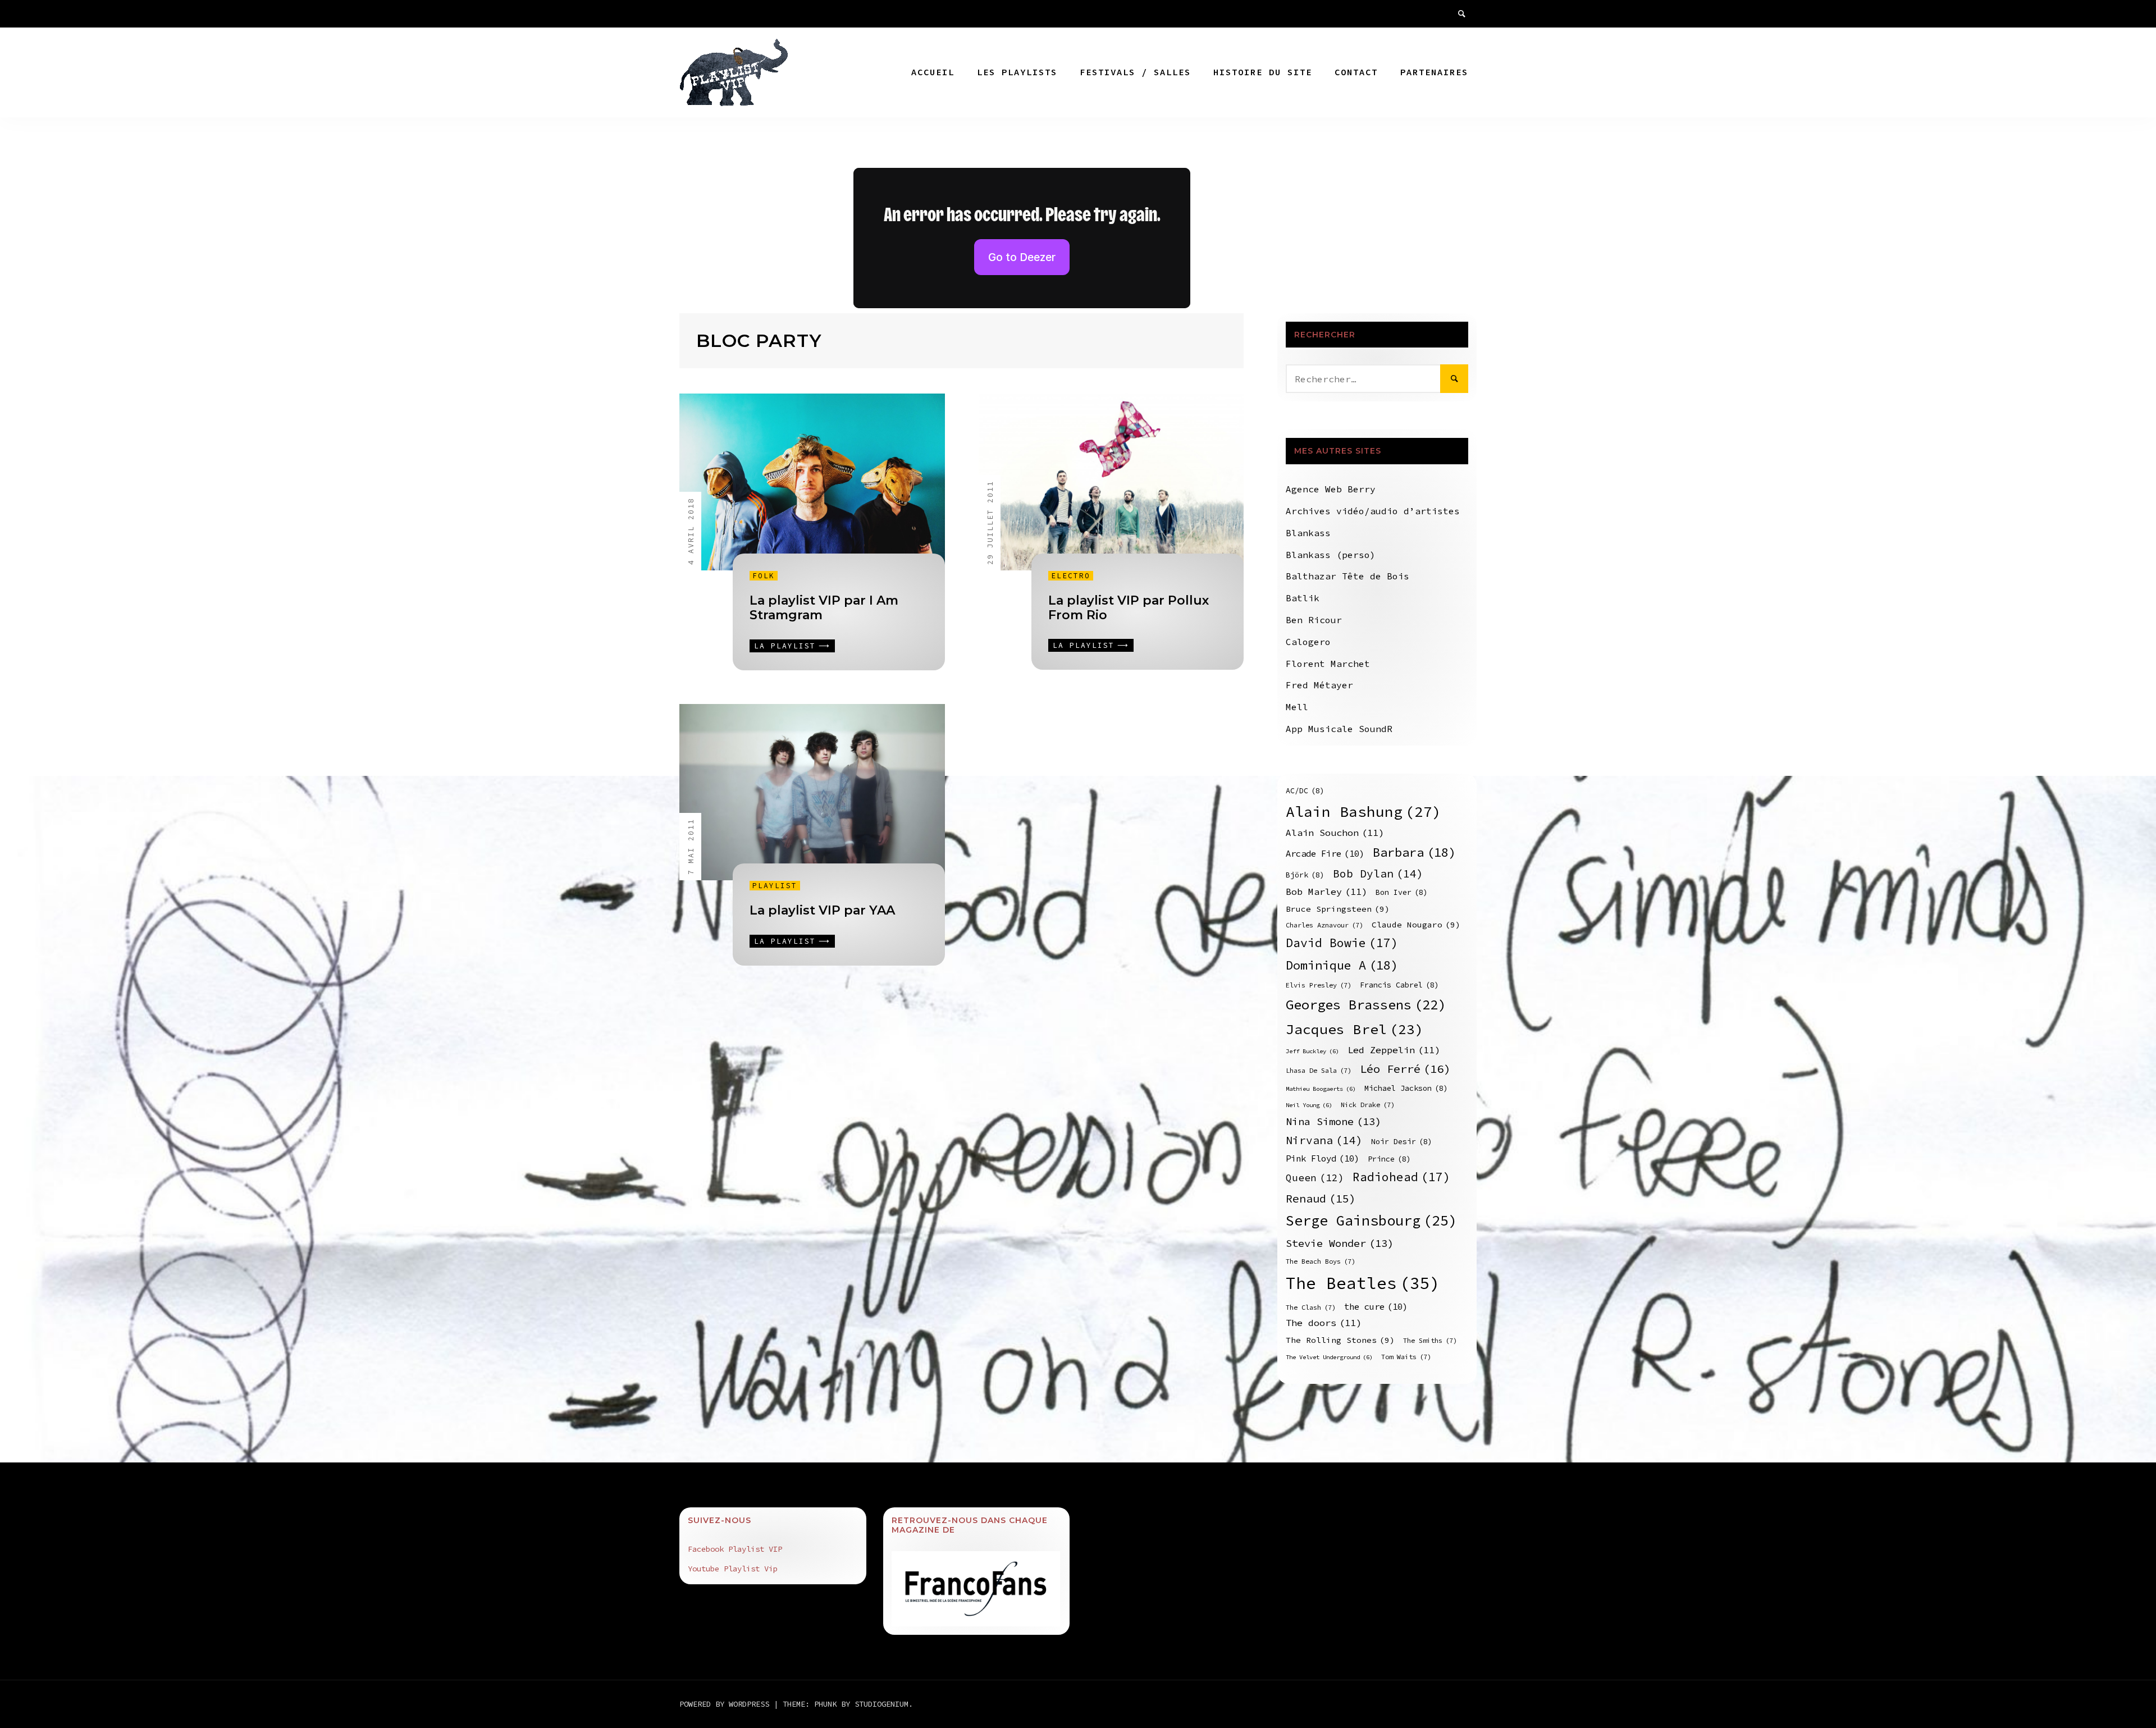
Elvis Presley (1319, 985)
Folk (764, 576)
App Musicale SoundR (1339, 729)
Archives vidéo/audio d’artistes (1373, 511)
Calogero (1308, 642)
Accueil (933, 72)
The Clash (1311, 1307)
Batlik (1303, 598)
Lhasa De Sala (1319, 1070)
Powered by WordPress (727, 1704)
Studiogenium (881, 1704)
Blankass (1308, 533)
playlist (775, 886)
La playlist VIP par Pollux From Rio (1129, 608)
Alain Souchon (1335, 833)
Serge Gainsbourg (1371, 1220)
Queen (1315, 1178)
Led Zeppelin (1394, 1050)
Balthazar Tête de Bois (1347, 576)
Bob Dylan (1378, 874)
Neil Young (1309, 1105)
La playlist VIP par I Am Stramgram (824, 608)
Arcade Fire (1325, 854)
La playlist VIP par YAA (822, 910)
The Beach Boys (1321, 1261)
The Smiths (1430, 1340)
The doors (1324, 1323)
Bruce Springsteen (1338, 909)
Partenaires (1434, 72)
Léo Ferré (1405, 1069)
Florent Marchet (1328, 664)
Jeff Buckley (1312, 1051)
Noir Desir (1402, 1142)
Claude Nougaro (1416, 925)
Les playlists (1017, 72)
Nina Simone (1333, 1121)
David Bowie (1342, 943)
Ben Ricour (1314, 620)
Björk (1305, 875)
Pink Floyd (1323, 1158)
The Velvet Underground (1329, 1357)
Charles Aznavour (1324, 925)
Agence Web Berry (1331, 489)
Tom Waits (1406, 1357)
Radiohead (1401, 1177)
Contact (1356, 72)
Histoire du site (1263, 72)
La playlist (785, 646)
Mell (1297, 707)
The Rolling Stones (1340, 1340)
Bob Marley (1326, 892)
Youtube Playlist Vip (733, 1569)
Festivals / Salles (1135, 72)
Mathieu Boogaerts (1321, 1089)
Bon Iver (1402, 892)
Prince (1389, 1159)
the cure (1376, 1307)
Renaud (1321, 1198)
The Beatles (1363, 1283)
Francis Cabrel (1399, 985)
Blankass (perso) (1331, 555)
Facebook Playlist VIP (735, 1549)
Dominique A (1342, 965)
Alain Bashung (1364, 812)
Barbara (1414, 852)
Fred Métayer (1319, 685)
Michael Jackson (1406, 1088)
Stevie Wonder (1340, 1243)
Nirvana (1324, 1140)
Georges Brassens (1366, 1005)
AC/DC (1305, 791)
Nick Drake (1368, 1105)
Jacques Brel (1355, 1029)
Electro (1071, 576)
